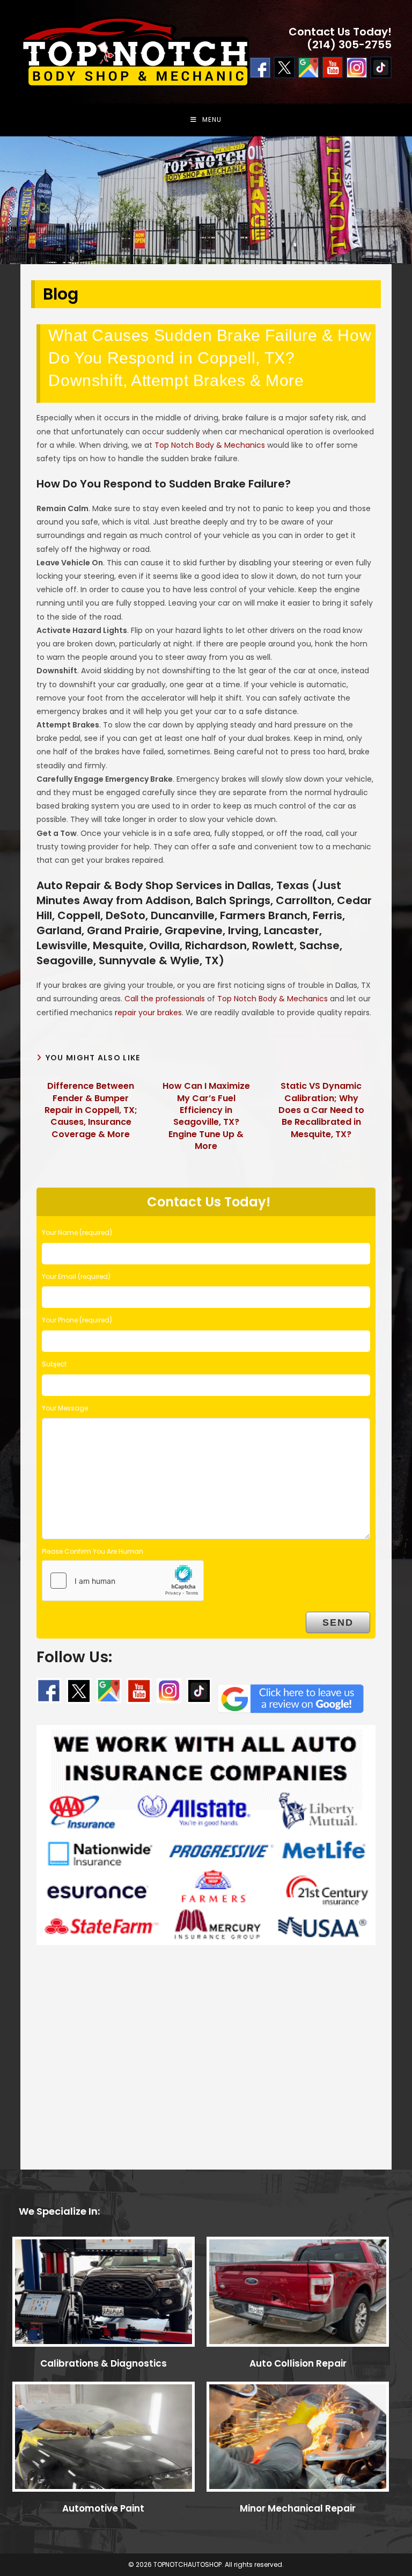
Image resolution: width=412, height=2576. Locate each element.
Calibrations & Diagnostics (104, 2363)
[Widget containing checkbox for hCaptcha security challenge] (123, 1581)
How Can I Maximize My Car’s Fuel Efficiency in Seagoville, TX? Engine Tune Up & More (206, 1116)
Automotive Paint (103, 2508)
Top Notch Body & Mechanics (210, 445)
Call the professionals (165, 999)
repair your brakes (148, 1013)
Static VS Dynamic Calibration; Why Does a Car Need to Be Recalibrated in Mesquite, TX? (321, 1110)
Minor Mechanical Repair (298, 2508)
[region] (206, 200)
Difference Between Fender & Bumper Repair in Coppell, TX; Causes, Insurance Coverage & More (91, 1110)
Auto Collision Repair (298, 2363)
